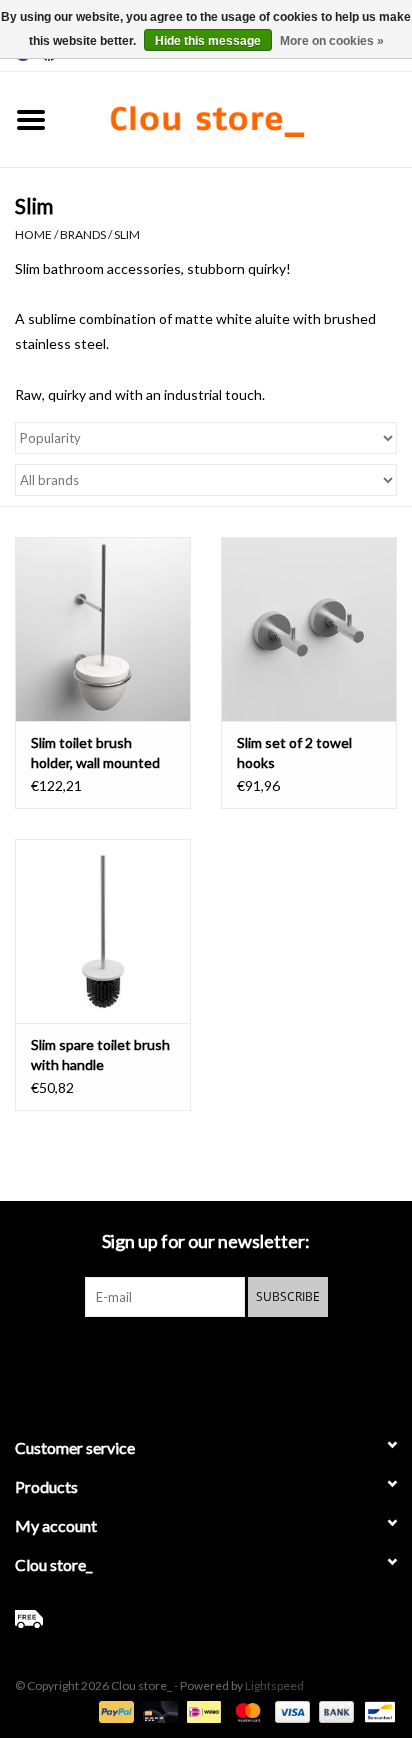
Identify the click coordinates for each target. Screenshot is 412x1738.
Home (33, 234)
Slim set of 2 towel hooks (294, 752)
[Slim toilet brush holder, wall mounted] (103, 629)
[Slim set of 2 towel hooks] (309, 629)
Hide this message (208, 41)
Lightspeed (274, 1685)
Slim (127, 234)
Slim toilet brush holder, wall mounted (95, 752)
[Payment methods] (114, 1710)
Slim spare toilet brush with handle (100, 1054)
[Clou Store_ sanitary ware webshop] (237, 117)
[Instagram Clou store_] (259, 1358)
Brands (83, 234)
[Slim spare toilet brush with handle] (103, 931)
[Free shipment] (206, 1619)
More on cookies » (332, 41)
